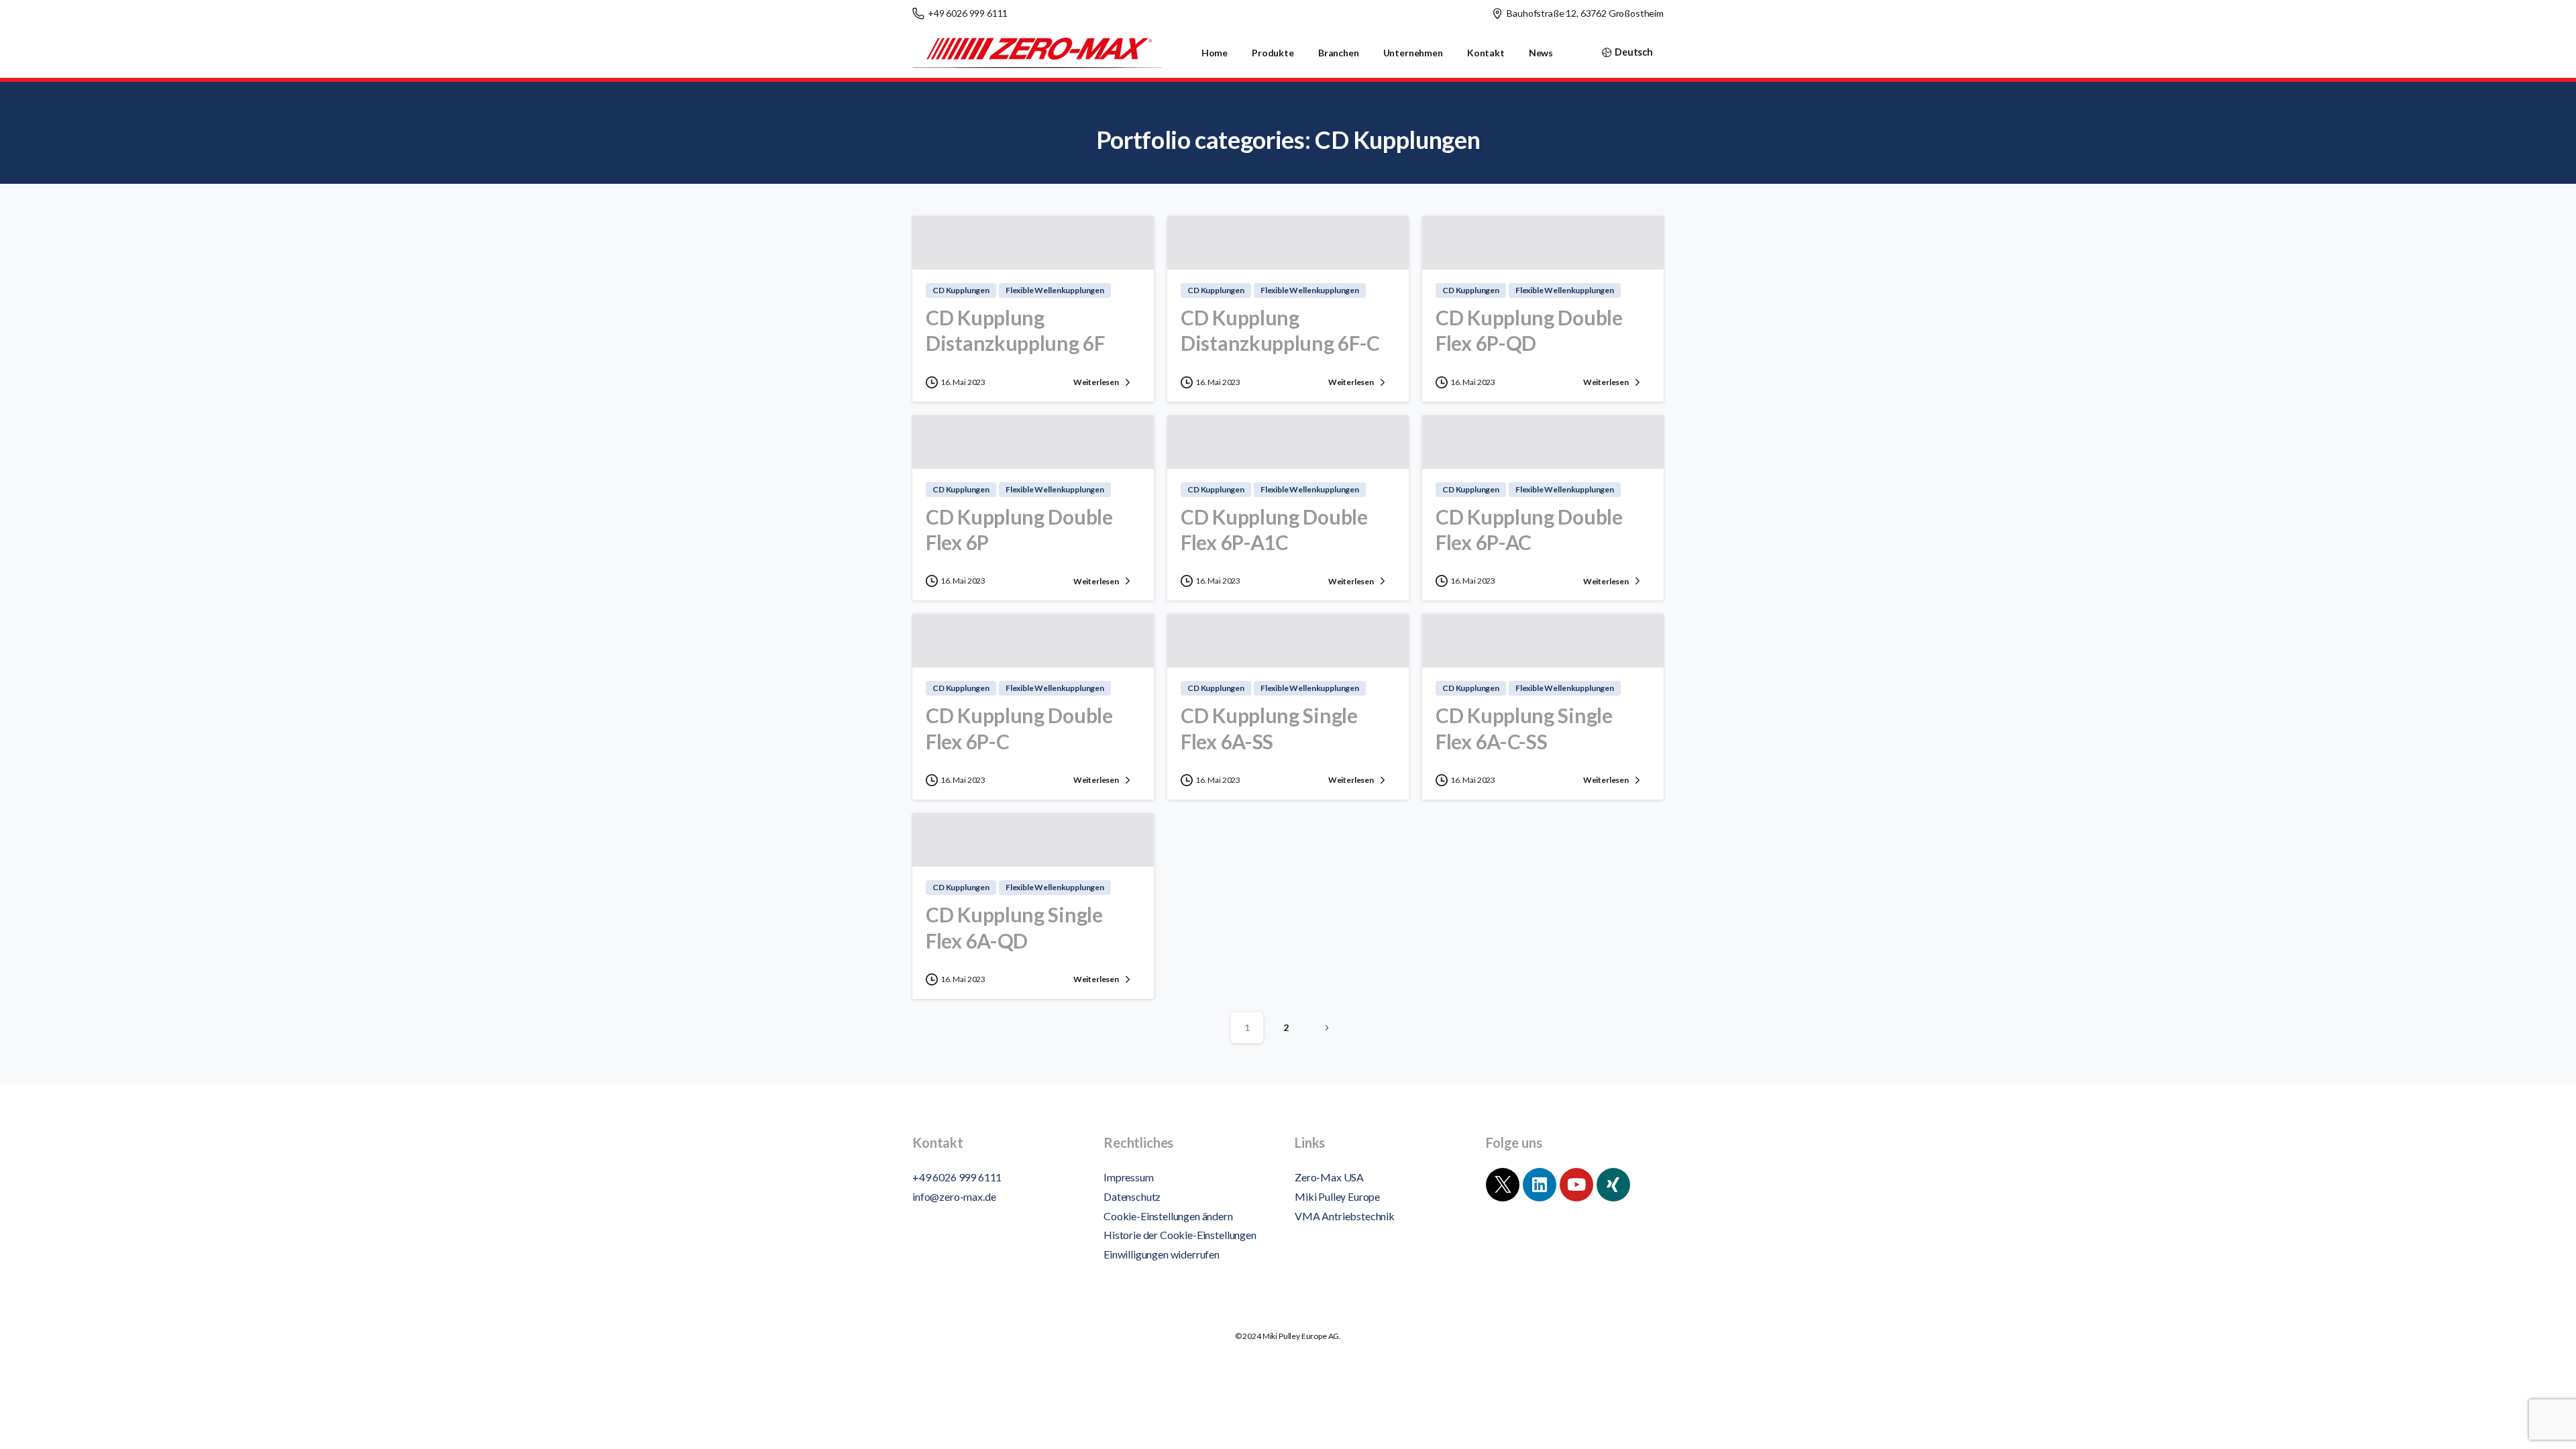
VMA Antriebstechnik (1345, 1216)
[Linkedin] (1540, 1185)
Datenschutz (1132, 1196)
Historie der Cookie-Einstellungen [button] (1180, 1235)
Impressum (1129, 1177)
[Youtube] (1576, 1185)
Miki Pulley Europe (1337, 1196)
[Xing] (1613, 1185)
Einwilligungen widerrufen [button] (1162, 1254)
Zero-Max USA (1329, 1177)
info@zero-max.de (954, 1196)
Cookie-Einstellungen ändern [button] (1168, 1216)
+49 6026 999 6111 (968, 13)
